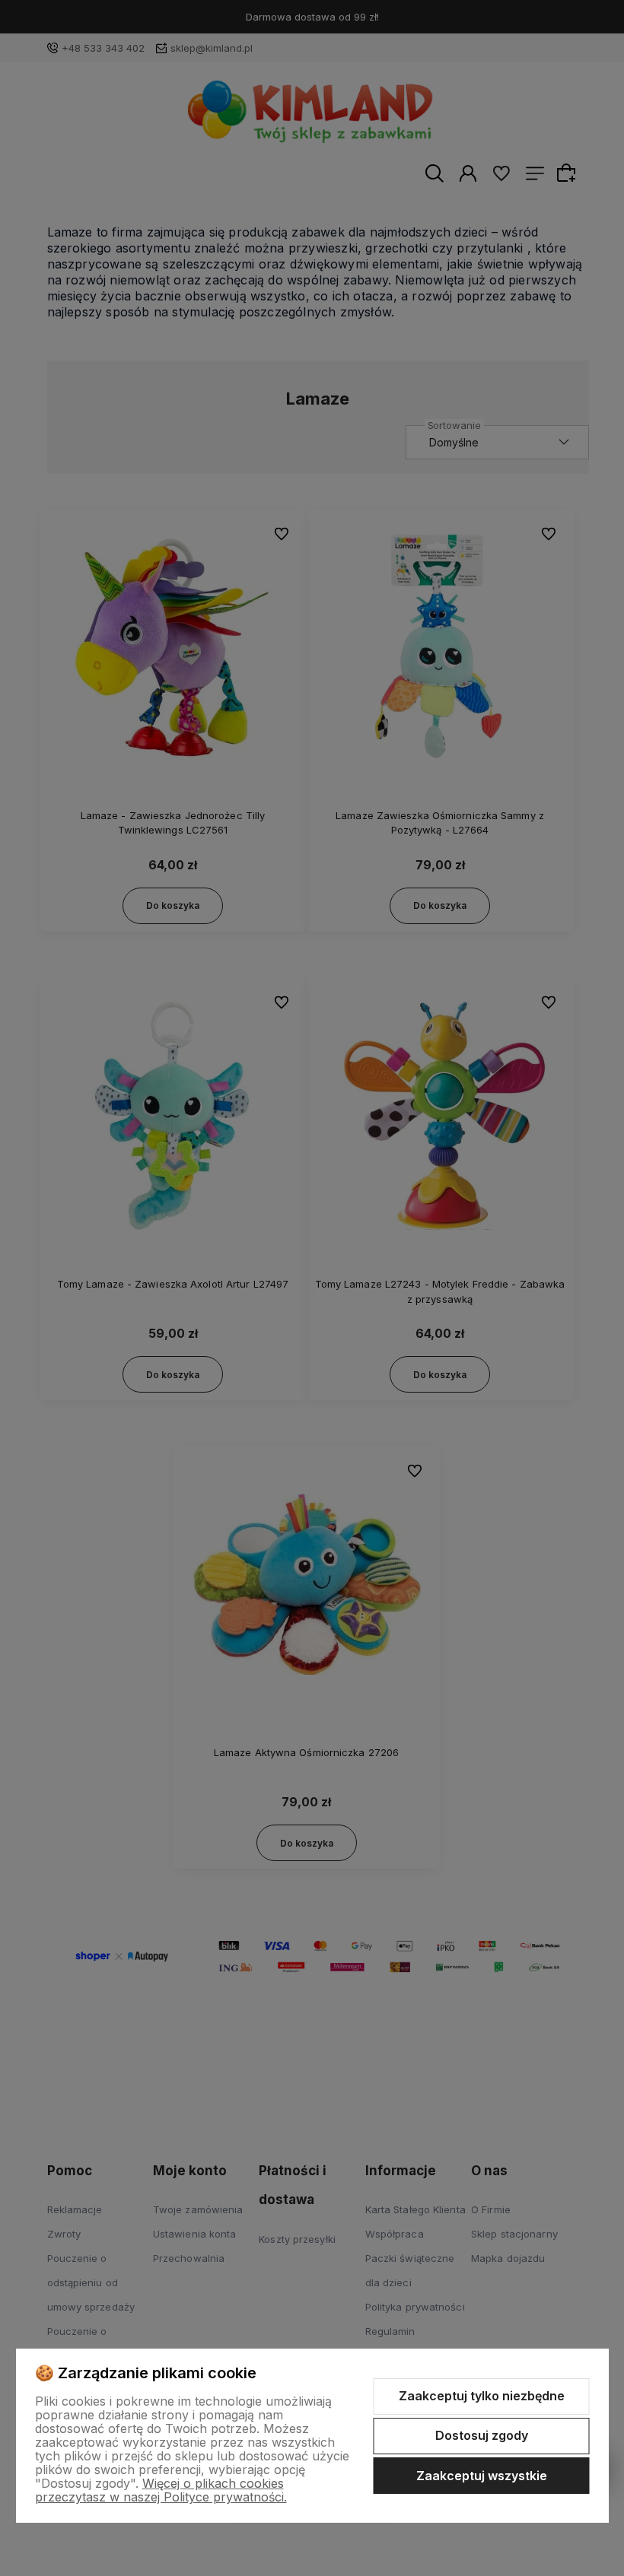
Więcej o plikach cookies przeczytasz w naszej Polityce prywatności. (161, 2490)
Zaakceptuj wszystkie (482, 2476)
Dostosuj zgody (482, 2435)
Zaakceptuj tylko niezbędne (482, 2396)
